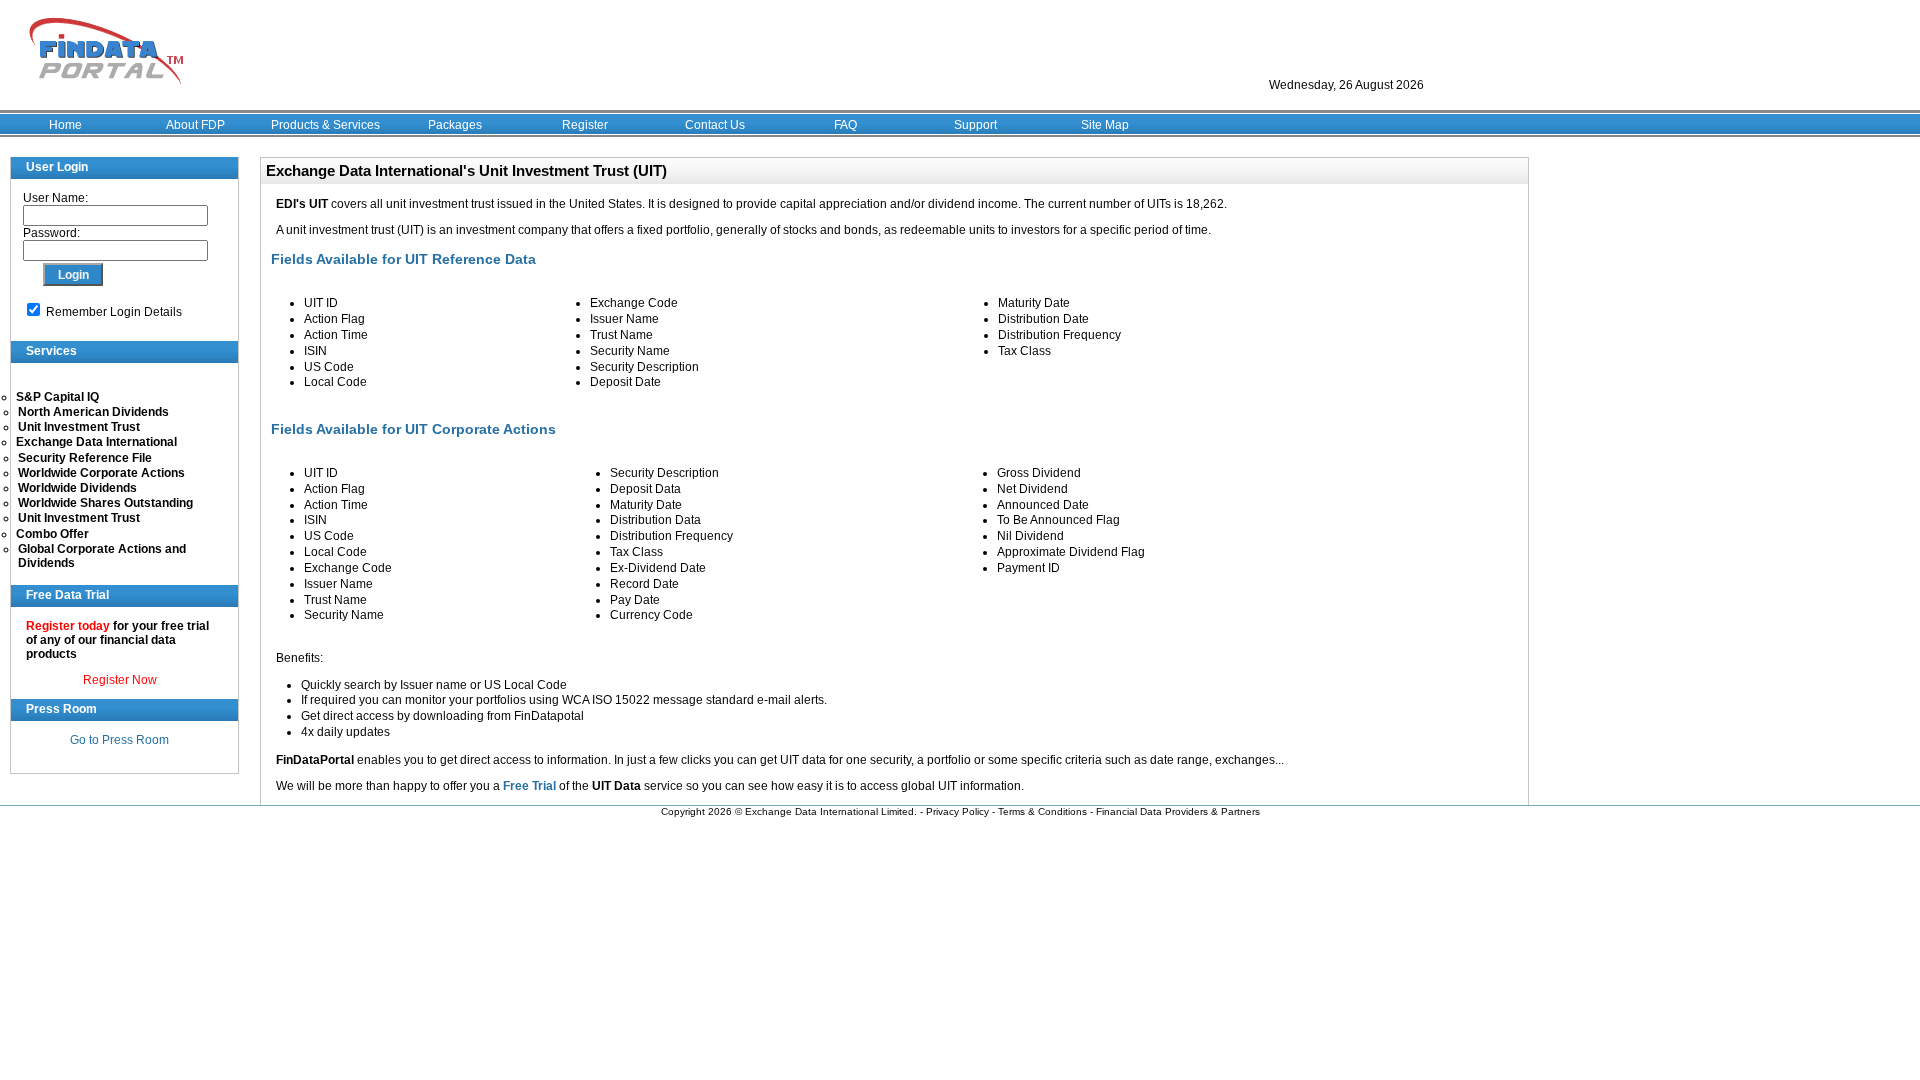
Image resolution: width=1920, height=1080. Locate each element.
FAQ (845, 125)
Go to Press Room (119, 740)
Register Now (120, 680)
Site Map (1105, 125)
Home (65, 125)
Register (585, 125)
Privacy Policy (957, 811)
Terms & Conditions (1042, 811)
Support (975, 125)
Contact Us (715, 125)
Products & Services (325, 125)
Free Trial (529, 786)
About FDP (195, 125)
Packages (455, 125)
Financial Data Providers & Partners (1178, 811)
